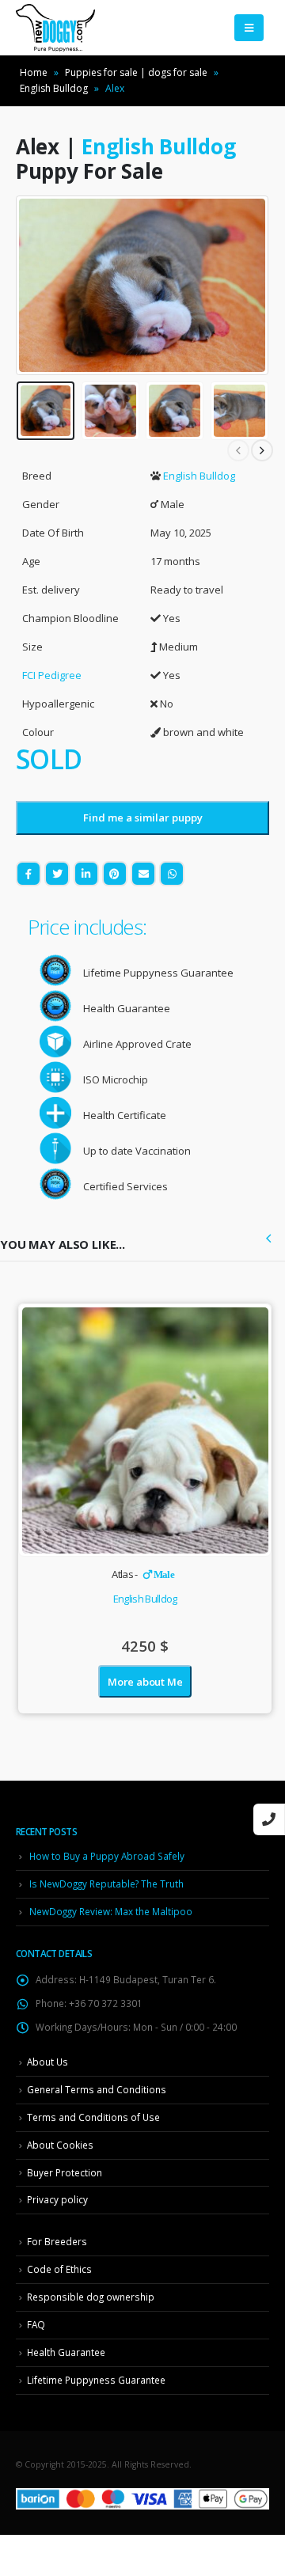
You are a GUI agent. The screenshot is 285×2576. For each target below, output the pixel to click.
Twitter (57, 874)
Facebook (28, 874)
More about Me (145, 1682)
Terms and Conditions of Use (93, 2117)
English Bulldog (54, 88)
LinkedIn (86, 874)
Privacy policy (57, 2199)
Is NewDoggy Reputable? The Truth (106, 1884)
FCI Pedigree (52, 675)
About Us (47, 2062)
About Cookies (60, 2145)
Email (143, 874)
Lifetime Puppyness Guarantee (96, 2380)
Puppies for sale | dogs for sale (136, 72)
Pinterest (115, 874)
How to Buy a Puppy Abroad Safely (107, 1856)
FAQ (36, 2324)
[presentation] (36, 286)
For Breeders (57, 2241)
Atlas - (143, 1574)
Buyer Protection (65, 2172)
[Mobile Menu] (249, 28)
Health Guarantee (66, 2352)
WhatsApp (172, 874)
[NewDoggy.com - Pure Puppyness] (55, 28)
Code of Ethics (59, 2269)
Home (34, 72)
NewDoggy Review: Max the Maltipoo (111, 1911)
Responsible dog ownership (91, 2297)
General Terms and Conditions (97, 2089)
